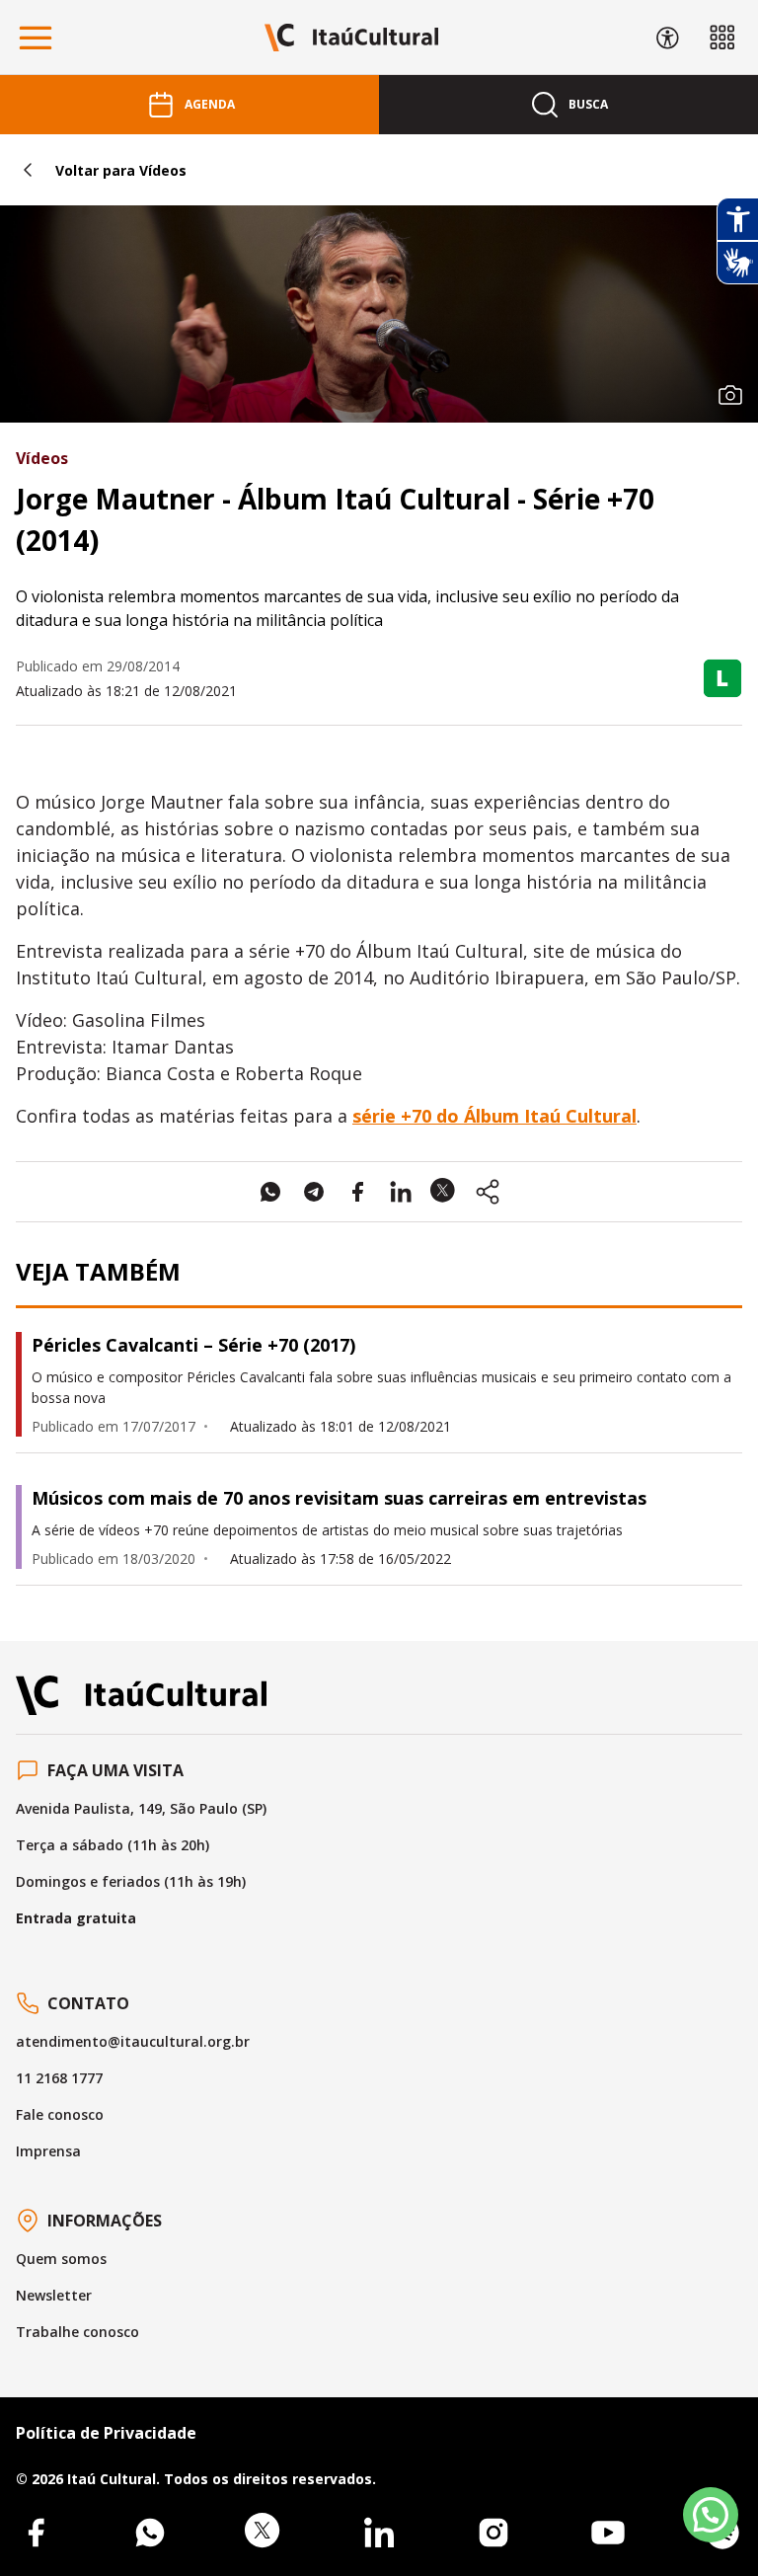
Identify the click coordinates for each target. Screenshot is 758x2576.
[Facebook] (36, 2533)
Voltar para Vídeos (121, 170)
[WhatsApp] (150, 2533)
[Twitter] (265, 2533)
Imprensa (48, 2151)
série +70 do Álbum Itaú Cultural (494, 1116)
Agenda (210, 104)
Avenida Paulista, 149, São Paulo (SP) (141, 1808)
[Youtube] (608, 2533)
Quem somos (61, 2259)
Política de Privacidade (106, 2433)
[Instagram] (493, 2533)
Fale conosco (60, 2114)
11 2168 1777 (59, 2078)
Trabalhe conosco (77, 2332)
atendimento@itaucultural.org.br (133, 2041)
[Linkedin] (379, 2533)
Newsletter (54, 2295)
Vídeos (42, 458)
